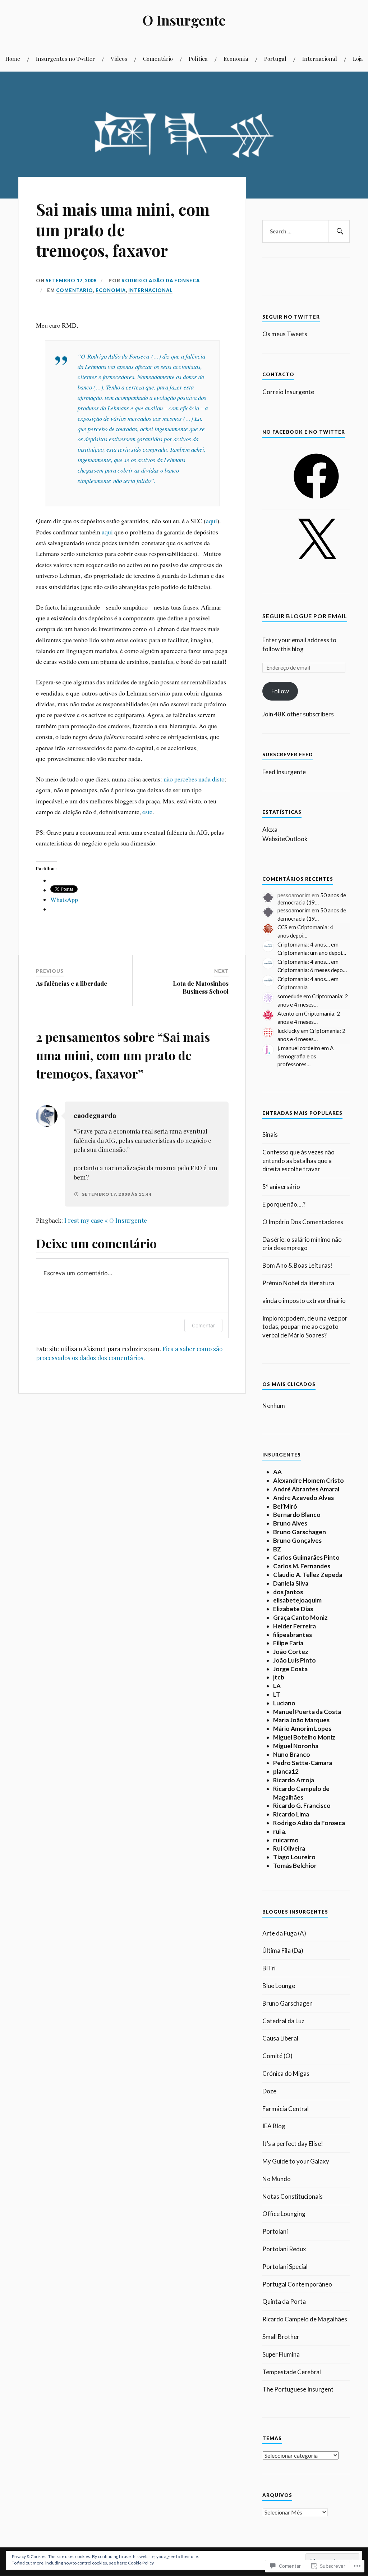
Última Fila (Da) (283, 1950)
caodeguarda (95, 1115)
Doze (269, 2091)
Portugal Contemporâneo (297, 2284)
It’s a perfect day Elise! (293, 2144)
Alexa (270, 829)
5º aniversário (281, 1187)
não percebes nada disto (194, 779)
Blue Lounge (279, 1986)
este (147, 812)
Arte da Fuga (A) (284, 1933)
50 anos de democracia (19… (312, 899)
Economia (236, 58)
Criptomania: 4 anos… (304, 944)
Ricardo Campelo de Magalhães (305, 2319)
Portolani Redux (284, 2249)
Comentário (158, 58)
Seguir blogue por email (305, 616)
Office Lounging (284, 2214)
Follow (280, 691)
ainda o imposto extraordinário (304, 1301)
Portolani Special (285, 2267)
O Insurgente (184, 20)
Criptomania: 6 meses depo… (312, 970)
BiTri (269, 1968)
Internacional (320, 58)
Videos (119, 58)
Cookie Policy (141, 2563)
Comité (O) (277, 2056)
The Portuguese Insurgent (298, 2389)
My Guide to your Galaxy (296, 2161)
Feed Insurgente (284, 772)
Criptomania (293, 987)
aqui (211, 521)
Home (13, 58)
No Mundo (277, 2179)
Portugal (275, 58)
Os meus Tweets (285, 334)
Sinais (270, 1134)
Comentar (203, 1325)
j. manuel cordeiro (299, 1048)
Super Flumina (281, 2354)
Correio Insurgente (288, 392)
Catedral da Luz (283, 2021)
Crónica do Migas (286, 2073)
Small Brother (281, 2337)
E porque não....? (284, 1204)
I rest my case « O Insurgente (106, 1220)
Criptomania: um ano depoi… (312, 953)
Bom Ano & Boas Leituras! (297, 1265)
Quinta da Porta (284, 2301)
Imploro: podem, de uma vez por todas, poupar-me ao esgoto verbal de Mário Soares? (305, 1327)
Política (198, 58)
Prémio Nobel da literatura (298, 1283)
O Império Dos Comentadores (303, 1222)
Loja (358, 58)
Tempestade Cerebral (292, 2372)
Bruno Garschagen (287, 2003)
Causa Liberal (280, 2038)
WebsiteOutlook (285, 839)
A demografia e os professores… (305, 1056)
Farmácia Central (286, 2109)
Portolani (275, 2231)
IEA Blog (274, 2126)
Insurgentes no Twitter (65, 58)
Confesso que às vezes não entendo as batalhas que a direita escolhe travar (298, 1161)
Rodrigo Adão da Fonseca (161, 281)
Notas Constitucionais (293, 2196)
